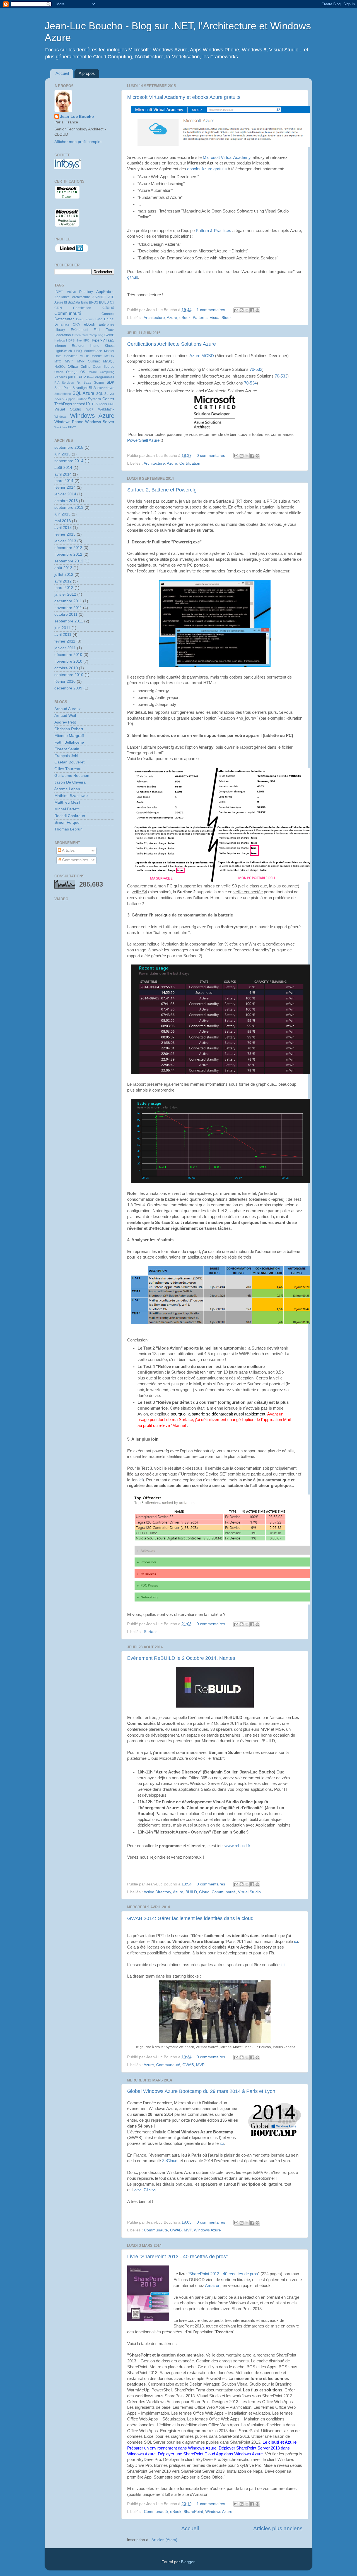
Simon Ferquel (67, 823)
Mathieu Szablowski (72, 796)
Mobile (97, 356)
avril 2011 (63, 635)
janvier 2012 (65, 594)
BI (66, 302)
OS (83, 372)
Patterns (200, 318)
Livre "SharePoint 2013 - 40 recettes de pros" (177, 2257)
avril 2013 (63, 528)
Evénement (79, 330)
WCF (90, 409)
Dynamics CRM (67, 324)
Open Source (104, 367)
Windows (61, 417)
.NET (59, 292)
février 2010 (65, 681)
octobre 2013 (66, 501)
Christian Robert (69, 729)
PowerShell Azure (143, 440)
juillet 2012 (64, 575)
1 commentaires (211, 310)
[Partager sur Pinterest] (257, 310)
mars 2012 (64, 588)
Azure (172, 318)
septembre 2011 (69, 621)
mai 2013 (63, 521)
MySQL (109, 361)
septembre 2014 (69, 461)
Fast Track (104, 330)
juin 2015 (62, 454)
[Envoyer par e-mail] (236, 310)
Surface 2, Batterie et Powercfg (162, 490)
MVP (200, 2065)
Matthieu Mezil (67, 802)
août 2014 (63, 468)
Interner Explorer (69, 346)
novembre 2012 (68, 554)
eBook (185, 318)
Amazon (213, 2286)
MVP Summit (88, 361)
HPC (86, 340)
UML (111, 404)
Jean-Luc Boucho (77, 117)
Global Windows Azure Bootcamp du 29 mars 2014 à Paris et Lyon (201, 2091)
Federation (63, 335)
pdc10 (73, 377)
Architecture (154, 318)
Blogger (188, 2562)
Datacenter (64, 319)
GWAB (188, 2065)
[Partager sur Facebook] (252, 310)
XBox (72, 427)
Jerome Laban (67, 789)
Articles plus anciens (278, 2528)
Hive (79, 340)
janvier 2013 (65, 541)
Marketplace (93, 351)
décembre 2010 (68, 655)
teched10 (82, 404)
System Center (101, 399)
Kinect (110, 346)
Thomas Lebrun (68, 829)
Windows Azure (207, 2230)
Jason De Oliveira (70, 782)
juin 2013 (62, 514)
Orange (72, 372)
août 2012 (63, 568)
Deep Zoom (85, 319)
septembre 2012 (69, 561)
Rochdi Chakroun (70, 816)
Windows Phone (69, 422)
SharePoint (193, 2512)
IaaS (110, 340)
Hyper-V (98, 340)
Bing (85, 302)
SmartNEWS (106, 388)
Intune (95, 346)
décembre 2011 (68, 601)
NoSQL (60, 367)
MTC (58, 361)
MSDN (109, 356)
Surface (151, 1632)
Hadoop (60, 340)
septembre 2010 (69, 675)
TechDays (63, 404)
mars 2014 (64, 481)
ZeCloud (170, 2161)
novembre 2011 (68, 608)
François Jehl (66, 756)
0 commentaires (211, 456)
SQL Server (105, 394)
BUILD (191, 1892)
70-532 (256, 369)
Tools (103, 404)
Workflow (61, 427)
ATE (111, 297)
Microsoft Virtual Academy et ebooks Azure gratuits (184, 97)
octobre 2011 (66, 614)
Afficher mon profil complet (78, 142)
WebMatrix (106, 409)
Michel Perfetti (67, 809)
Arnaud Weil (65, 716)
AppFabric (105, 292)
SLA (92, 388)
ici (141, 1480)
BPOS (94, 302)
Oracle (59, 372)
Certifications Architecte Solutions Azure (172, 344)
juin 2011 (62, 628)
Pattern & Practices (214, 231)
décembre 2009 (68, 688)
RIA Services (64, 383)
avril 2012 (63, 581)
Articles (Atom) (164, 2540)
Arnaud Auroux (67, 709)
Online (86, 367)
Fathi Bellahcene (69, 742)
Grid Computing (92, 335)
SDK (110, 382)
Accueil (62, 73)
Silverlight (80, 388)
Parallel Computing (101, 372)
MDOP (84, 356)
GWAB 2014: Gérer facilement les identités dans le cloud (190, 1918)
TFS (95, 404)
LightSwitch (63, 351)
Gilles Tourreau (68, 769)
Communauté (224, 1892)
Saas (87, 383)
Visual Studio (221, 318)
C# (112, 302)
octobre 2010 (66, 668)
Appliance (62, 297)
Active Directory (157, 1892)
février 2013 (65, 534)
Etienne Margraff (69, 736)
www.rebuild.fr (237, 1846)
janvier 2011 (65, 648)
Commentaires (75, 860)
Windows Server (100, 422)
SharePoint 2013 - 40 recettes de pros (224, 2274)
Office (73, 367)
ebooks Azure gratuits (207, 169)
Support (70, 399)
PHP (82, 377)
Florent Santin (67, 749)
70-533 (281, 376)
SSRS (59, 399)
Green (76, 335)
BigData (74, 302)
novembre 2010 (68, 661)
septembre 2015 (69, 447)
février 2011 (65, 641)
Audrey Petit (65, 722)
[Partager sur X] (247, 310)
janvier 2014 (65, 494)
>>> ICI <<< (145, 2190)
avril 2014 (63, 474)
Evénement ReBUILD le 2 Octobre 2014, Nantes (181, 1658)
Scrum (99, 383)
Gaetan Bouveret (69, 762)
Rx (79, 383)
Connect (108, 314)
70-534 (250, 383)
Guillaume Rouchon (72, 776)
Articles (68, 850)
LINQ (78, 351)
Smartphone (63, 394)
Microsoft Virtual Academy (227, 157)
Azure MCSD (202, 356)
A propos (87, 73)
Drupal (109, 319)
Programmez (105, 377)
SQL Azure (84, 393)
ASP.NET (99, 297)
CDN (58, 308)
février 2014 (65, 487)
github (133, 277)
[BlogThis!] (242, 310)
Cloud (204, 1892)
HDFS (70, 340)
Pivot (90, 377)
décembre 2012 (68, 548)
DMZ (99, 319)
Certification (190, 463)
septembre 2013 (69, 508)
